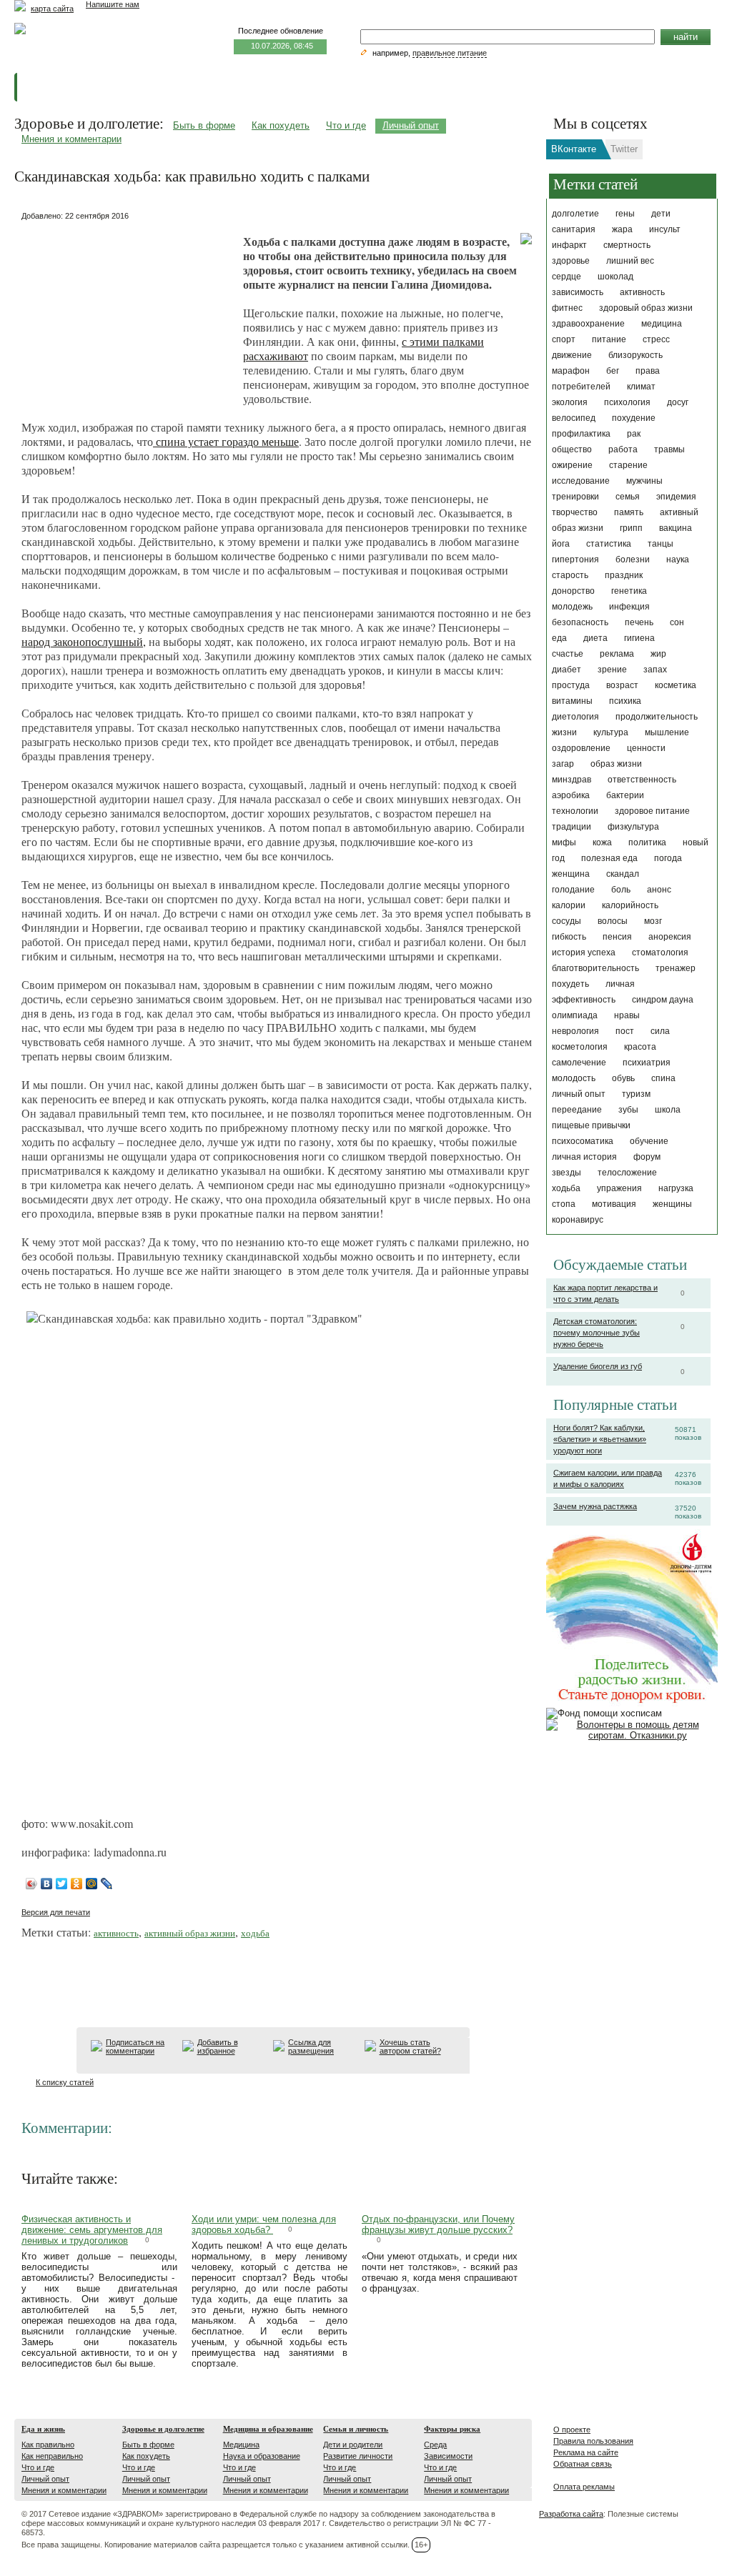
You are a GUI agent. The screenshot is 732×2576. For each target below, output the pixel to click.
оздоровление (581, 748)
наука (678, 560)
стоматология (660, 953)
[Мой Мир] (92, 1884)
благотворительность (595, 968)
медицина (662, 324)
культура (611, 732)
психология (627, 402)
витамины (572, 701)
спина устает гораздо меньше (226, 441)
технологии (575, 811)
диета (595, 638)
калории (569, 905)
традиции (572, 827)
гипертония (575, 560)
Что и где (346, 125)
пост (625, 1031)
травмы (669, 449)
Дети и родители (353, 2445)
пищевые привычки (591, 1125)
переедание (577, 1110)
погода (668, 858)
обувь (623, 1078)
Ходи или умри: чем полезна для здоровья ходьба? (264, 2224)
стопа (564, 1204)
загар (563, 764)
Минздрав (572, 780)
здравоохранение (588, 324)
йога (561, 544)
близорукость (635, 355)
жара (622, 229)
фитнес (567, 308)
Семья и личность (356, 2429)
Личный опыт (411, 125)
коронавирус (578, 1220)
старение (628, 465)
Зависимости (448, 2456)
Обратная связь (583, 2464)
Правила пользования (593, 2441)
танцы (661, 544)
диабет (567, 670)
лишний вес (630, 261)
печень (639, 622)
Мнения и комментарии (71, 139)
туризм (636, 1094)
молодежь (572, 607)
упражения (619, 1188)
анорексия (670, 937)
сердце (567, 277)
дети (661, 214)
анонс (659, 890)
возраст (622, 685)
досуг (678, 402)
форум (647, 1157)
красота (640, 1047)
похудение (634, 418)
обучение (649, 1141)
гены (625, 214)
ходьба (566, 1188)
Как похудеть (281, 125)
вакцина (676, 528)
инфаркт (569, 245)
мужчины (644, 481)
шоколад (615, 277)
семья (628, 497)
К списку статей (65, 2082)
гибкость (569, 937)
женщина (571, 874)
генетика (629, 591)
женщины (672, 1204)
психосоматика (583, 1141)
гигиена (639, 638)
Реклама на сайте (586, 2452)
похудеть (570, 984)
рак (634, 434)
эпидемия (676, 497)
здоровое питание (652, 811)
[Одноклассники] (77, 1884)
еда (559, 638)
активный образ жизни (190, 1933)
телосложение (627, 1173)
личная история (584, 1157)
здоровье (571, 261)
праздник (624, 575)
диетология (575, 717)
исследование (581, 481)
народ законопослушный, (84, 641)
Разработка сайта (571, 2514)
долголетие (575, 214)
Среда (435, 2445)
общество (572, 449)
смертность (627, 245)
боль (621, 890)
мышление (667, 732)
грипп (631, 528)
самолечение (579, 1063)
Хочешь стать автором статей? (410, 2047)
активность (642, 292)
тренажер (676, 968)
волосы (613, 921)
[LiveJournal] (107, 1884)
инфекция (629, 607)
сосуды (567, 921)
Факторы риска (452, 2429)
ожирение (572, 465)
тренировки (575, 497)
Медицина (241, 2445)
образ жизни (616, 764)
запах (655, 670)
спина (663, 1078)
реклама (617, 654)
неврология (575, 1031)
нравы (627, 1015)
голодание (573, 890)
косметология (580, 1047)
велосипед (574, 418)
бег (613, 371)
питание (609, 339)
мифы (564, 842)
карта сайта (52, 9)
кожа (602, 842)
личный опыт (579, 1094)
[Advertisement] (129, 314)
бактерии (625, 795)
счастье (568, 654)
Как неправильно (52, 2456)
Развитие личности (358, 2456)
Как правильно (48, 2445)
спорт (564, 339)
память (629, 512)
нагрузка (676, 1188)
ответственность (642, 780)
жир (658, 654)
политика (647, 842)
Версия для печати (56, 1912)
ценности (646, 748)
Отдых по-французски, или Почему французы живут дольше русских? (438, 2224)
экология (570, 402)
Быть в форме (204, 125)
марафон (571, 371)
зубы (628, 1110)
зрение (612, 670)
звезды (567, 1173)
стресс (656, 339)
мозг (653, 921)
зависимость (578, 292)
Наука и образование (262, 2456)
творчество (575, 512)
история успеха (584, 953)
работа (623, 449)
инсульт (665, 229)
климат (641, 387)
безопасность (580, 622)
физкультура (633, 827)
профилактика (581, 434)
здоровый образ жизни (646, 308)
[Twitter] (62, 1884)
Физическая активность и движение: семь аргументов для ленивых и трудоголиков (92, 2230)
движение (572, 355)
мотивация (614, 1204)
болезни (633, 560)
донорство (573, 591)
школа (668, 1110)
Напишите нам (113, 4)
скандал (623, 874)
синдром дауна (663, 1000)
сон (677, 622)
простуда (571, 685)
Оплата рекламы (584, 2487)
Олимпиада (575, 1015)
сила (660, 1031)
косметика (676, 685)
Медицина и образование (268, 2429)
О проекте (572, 2430)
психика (625, 701)
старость (570, 575)
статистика (609, 544)
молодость (574, 1078)
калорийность (630, 905)
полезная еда (609, 858)
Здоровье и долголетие (163, 2429)
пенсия (617, 937)
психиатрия (647, 1063)
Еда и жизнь (43, 2429)
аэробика (571, 795)
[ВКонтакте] (47, 1884)
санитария (574, 229)
